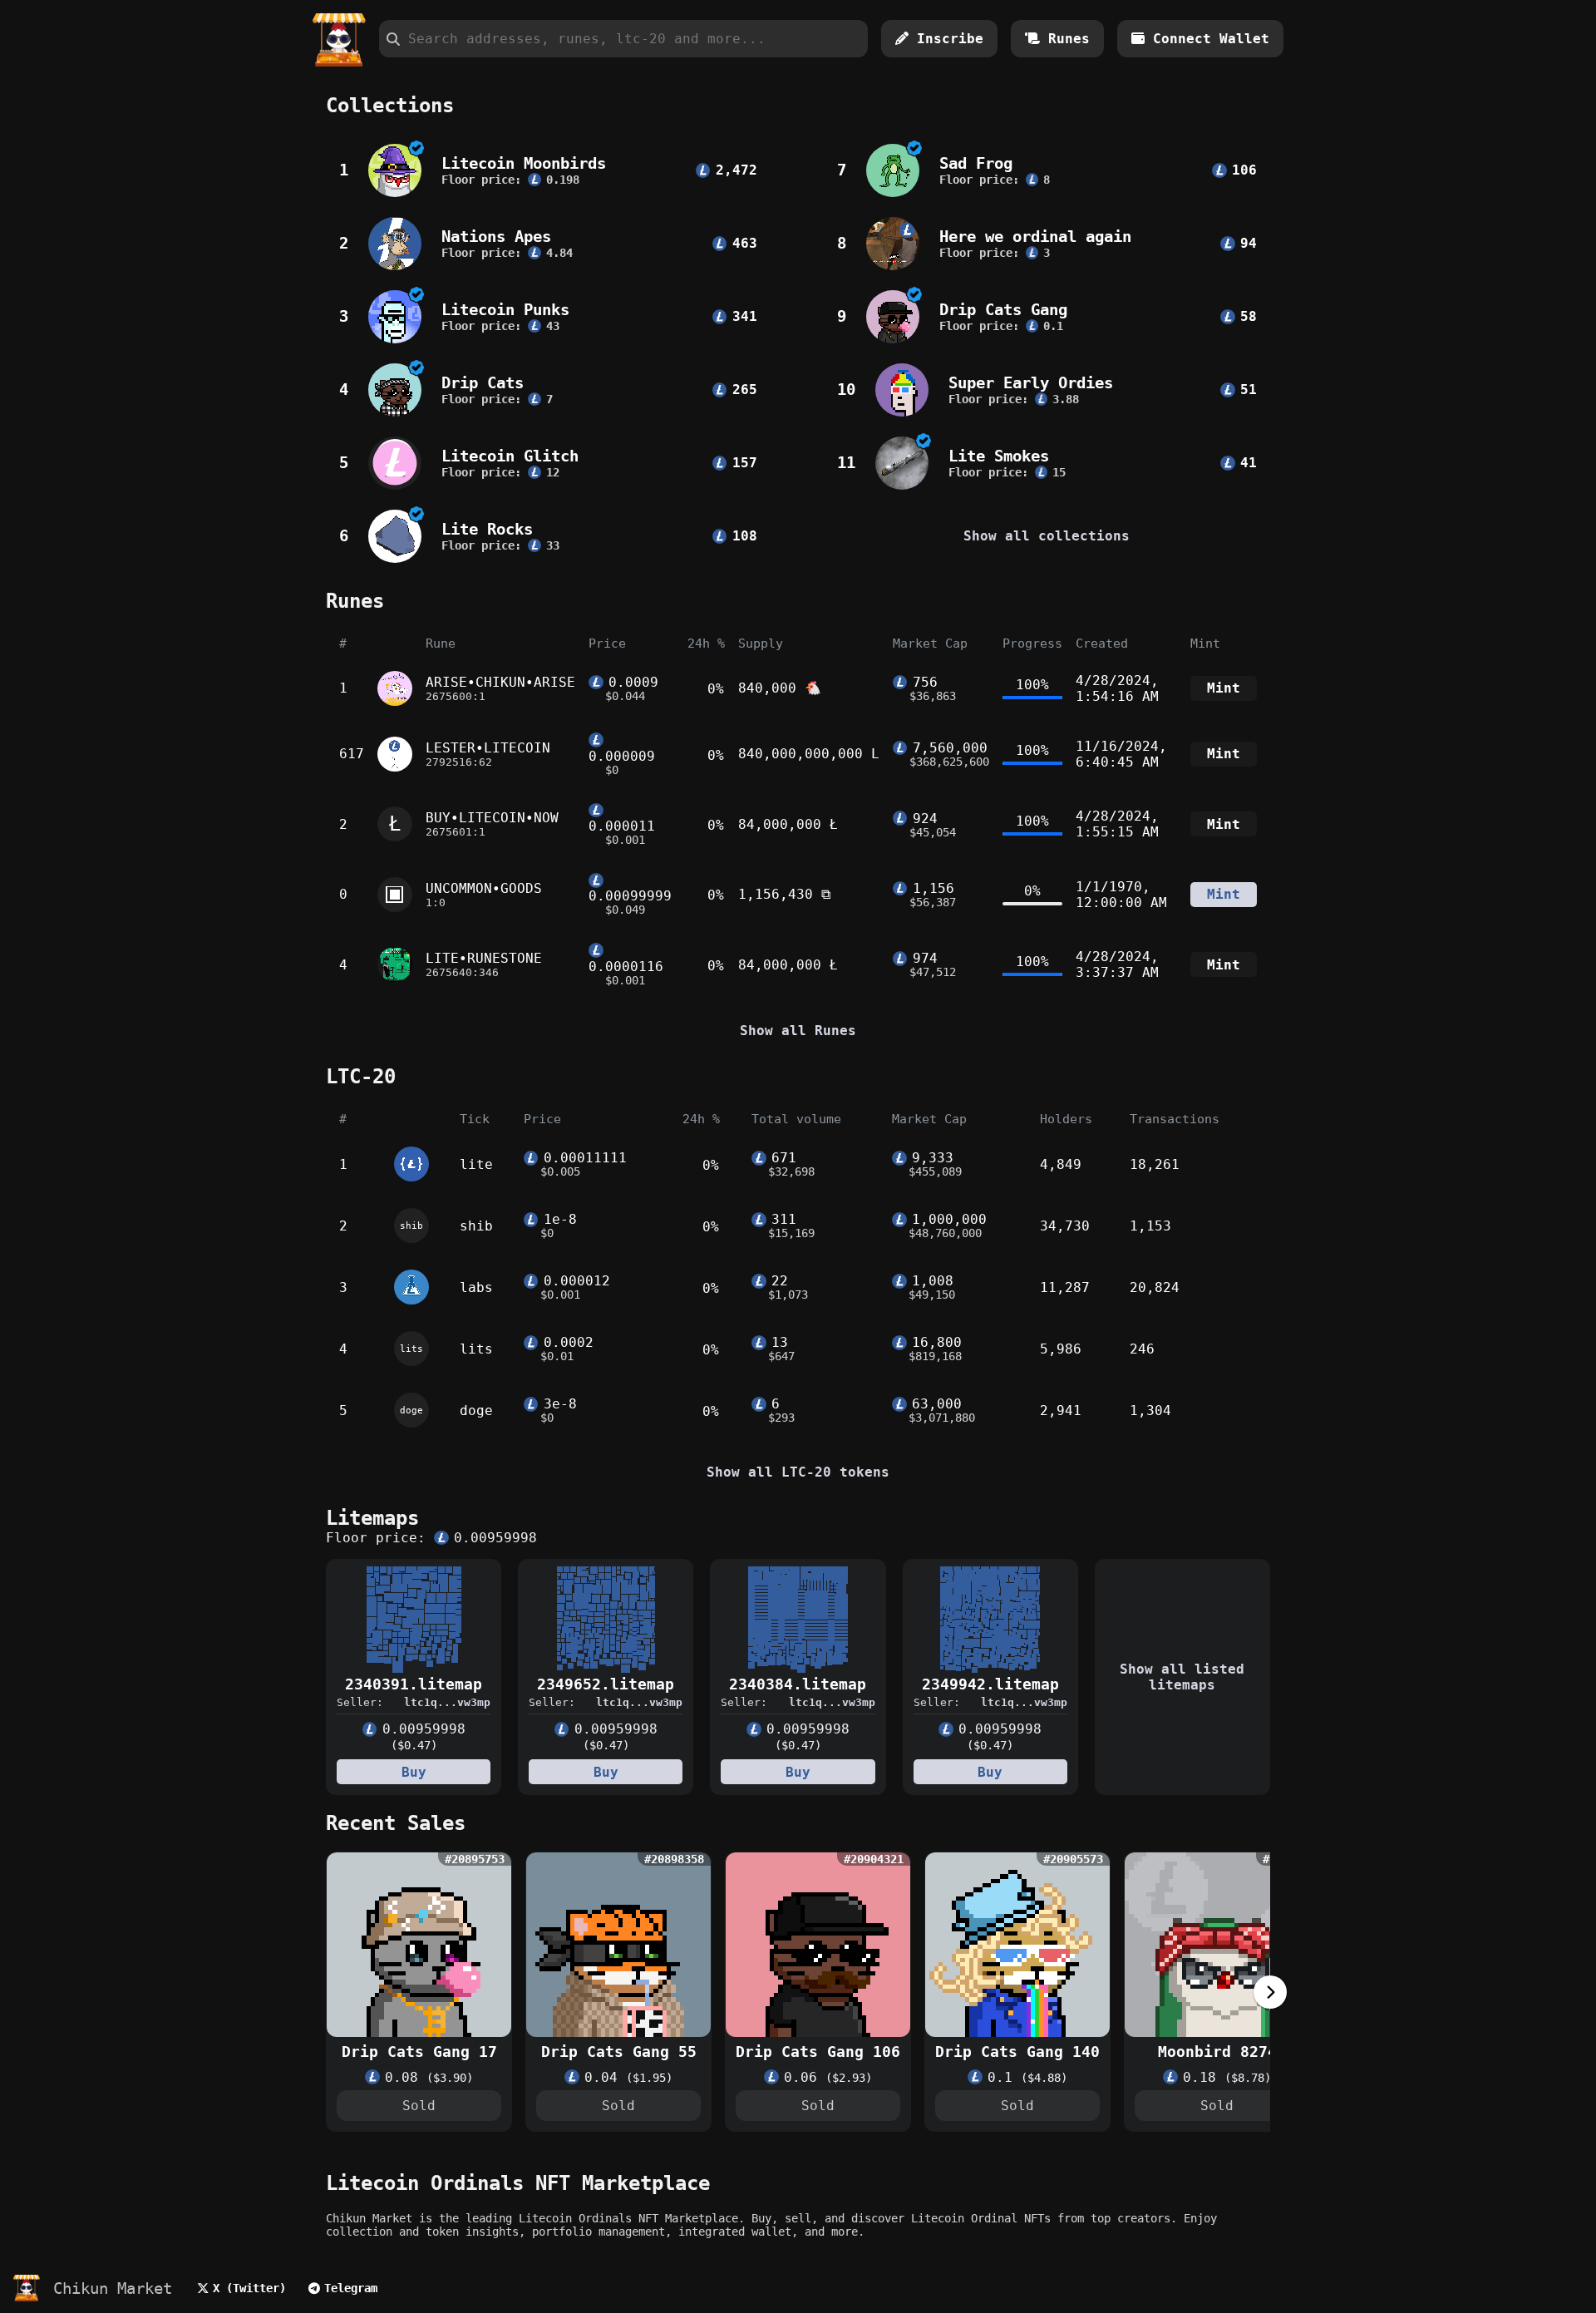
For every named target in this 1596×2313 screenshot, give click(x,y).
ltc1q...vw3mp (447, 1702)
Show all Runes (798, 1031)
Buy (414, 1772)
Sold (419, 2106)
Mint (1224, 688)
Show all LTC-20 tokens (798, 1472)
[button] (1270, 2005)
